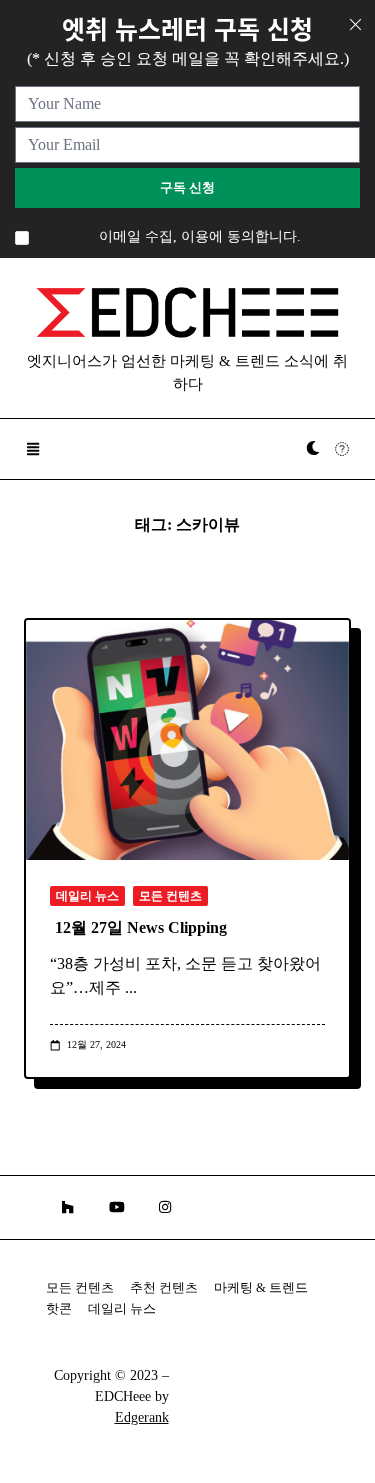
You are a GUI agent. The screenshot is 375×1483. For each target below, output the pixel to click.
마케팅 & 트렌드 (261, 1288)
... (131, 987)
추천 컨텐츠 (164, 1288)
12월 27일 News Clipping (141, 927)
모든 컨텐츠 (170, 896)
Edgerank (142, 1417)
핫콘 (59, 1309)
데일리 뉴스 (87, 896)
